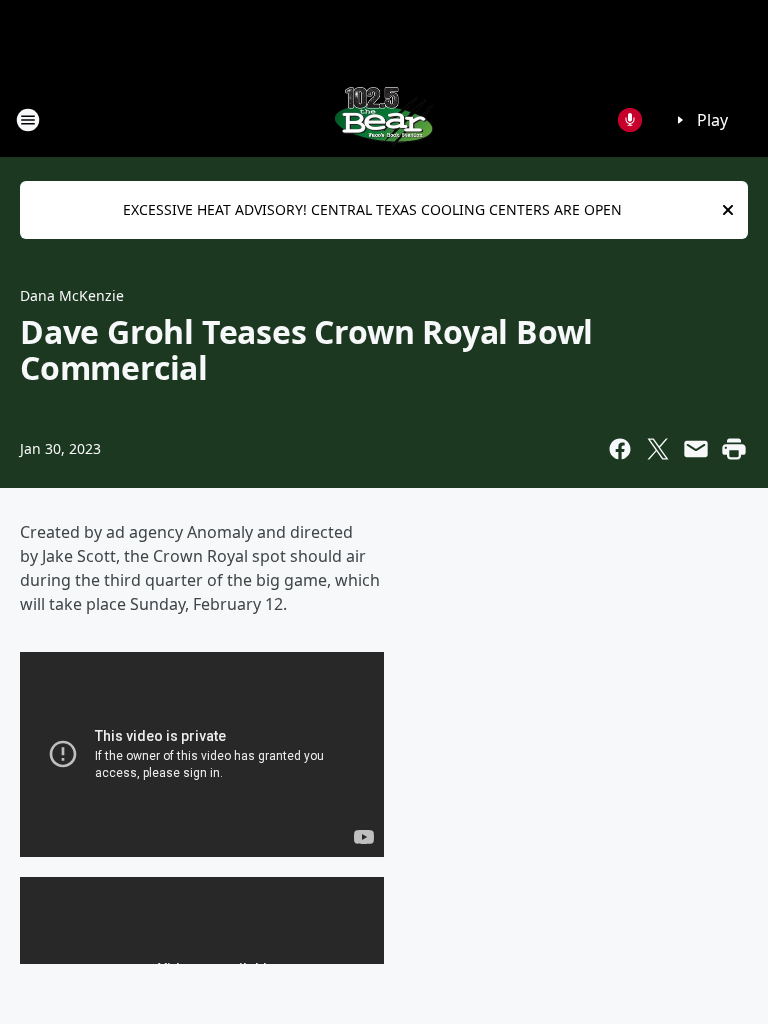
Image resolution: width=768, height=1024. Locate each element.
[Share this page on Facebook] (620, 449)
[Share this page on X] (658, 449)
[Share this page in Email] (696, 449)
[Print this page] (734, 449)
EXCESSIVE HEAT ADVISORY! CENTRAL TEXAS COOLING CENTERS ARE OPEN (372, 209)
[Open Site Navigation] (28, 120)
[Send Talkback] (630, 120)
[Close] (728, 210)
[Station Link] (384, 119)
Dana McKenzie (72, 295)
